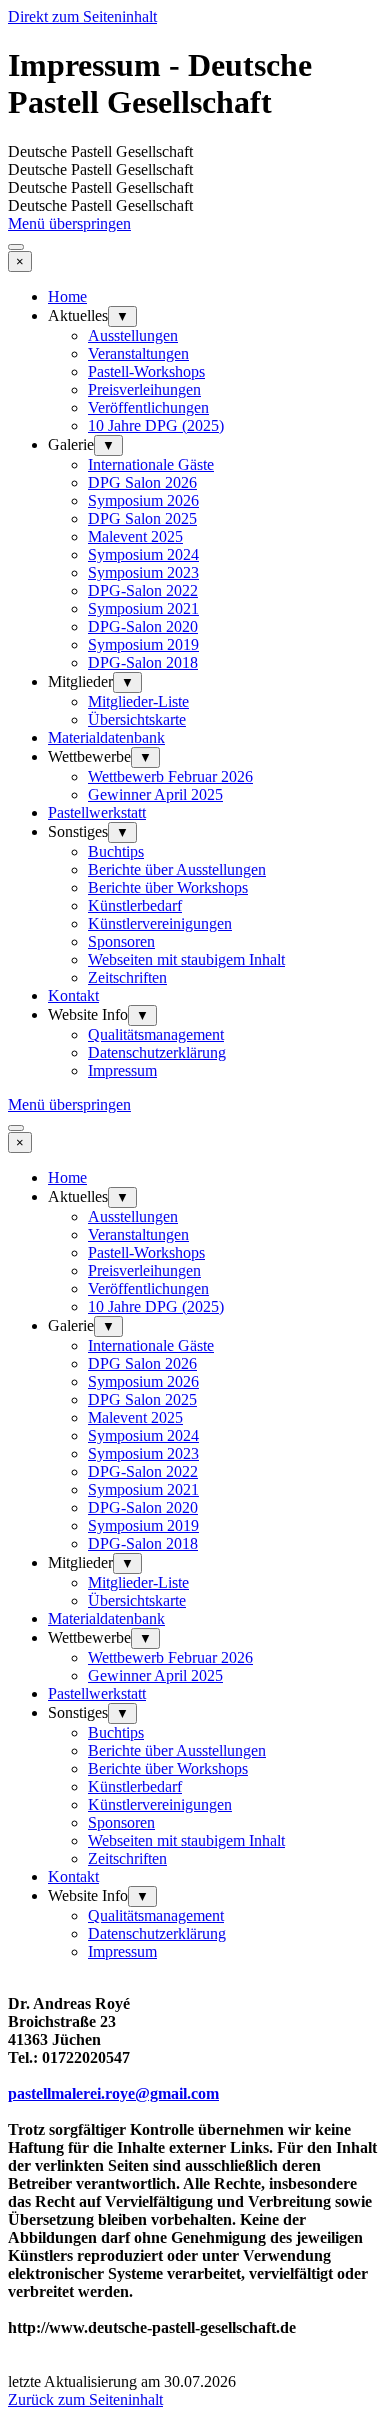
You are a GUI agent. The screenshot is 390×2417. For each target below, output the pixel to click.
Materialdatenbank (106, 737)
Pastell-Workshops (146, 371)
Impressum (122, 1070)
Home (67, 296)
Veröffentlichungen (148, 407)
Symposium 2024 (143, 554)
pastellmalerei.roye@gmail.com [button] (113, 2093)
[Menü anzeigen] (16, 247)
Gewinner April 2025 (155, 794)
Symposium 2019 (143, 644)
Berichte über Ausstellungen (177, 869)
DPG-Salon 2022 (143, 590)
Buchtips (116, 851)
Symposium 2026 (143, 500)
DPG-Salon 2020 (143, 626)
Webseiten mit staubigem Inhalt (186, 959)
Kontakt (73, 995)
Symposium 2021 (143, 608)
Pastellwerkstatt (97, 812)
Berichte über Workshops (168, 887)
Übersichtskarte (137, 719)
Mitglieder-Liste (138, 701)
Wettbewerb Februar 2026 (170, 776)
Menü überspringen (69, 223)
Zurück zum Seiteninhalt (85, 2399)
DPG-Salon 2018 (143, 662)
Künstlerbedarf (135, 905)
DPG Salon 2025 (142, 518)
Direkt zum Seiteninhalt (82, 16)
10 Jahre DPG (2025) (156, 425)
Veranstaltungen (138, 353)
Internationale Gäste (151, 464)
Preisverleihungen (144, 389)
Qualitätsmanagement (156, 1034)
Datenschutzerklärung (157, 1052)
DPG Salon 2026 (142, 482)
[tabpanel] (195, 2175)
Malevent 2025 (135, 536)
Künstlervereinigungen (160, 923)
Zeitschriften (127, 977)
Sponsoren (121, 941)
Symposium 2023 (143, 572)
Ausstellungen (133, 335)
